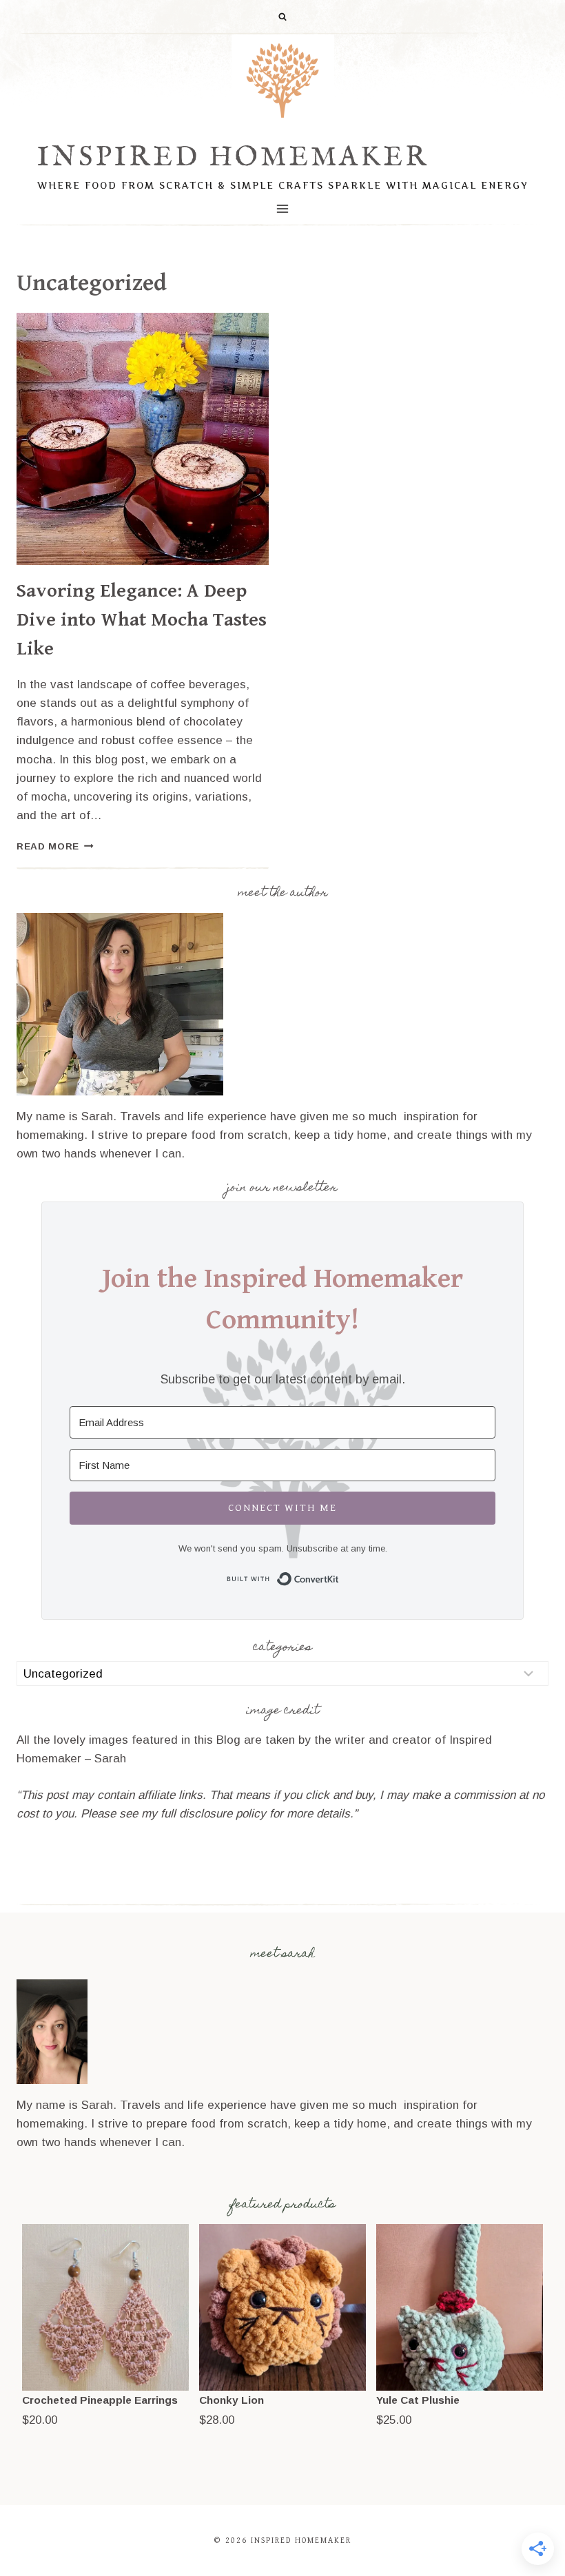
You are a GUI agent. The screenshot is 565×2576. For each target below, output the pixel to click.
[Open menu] (283, 208)
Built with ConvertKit (339, 1577)
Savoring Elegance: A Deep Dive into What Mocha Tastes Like (142, 620)
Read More (55, 846)
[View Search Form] (282, 17)
